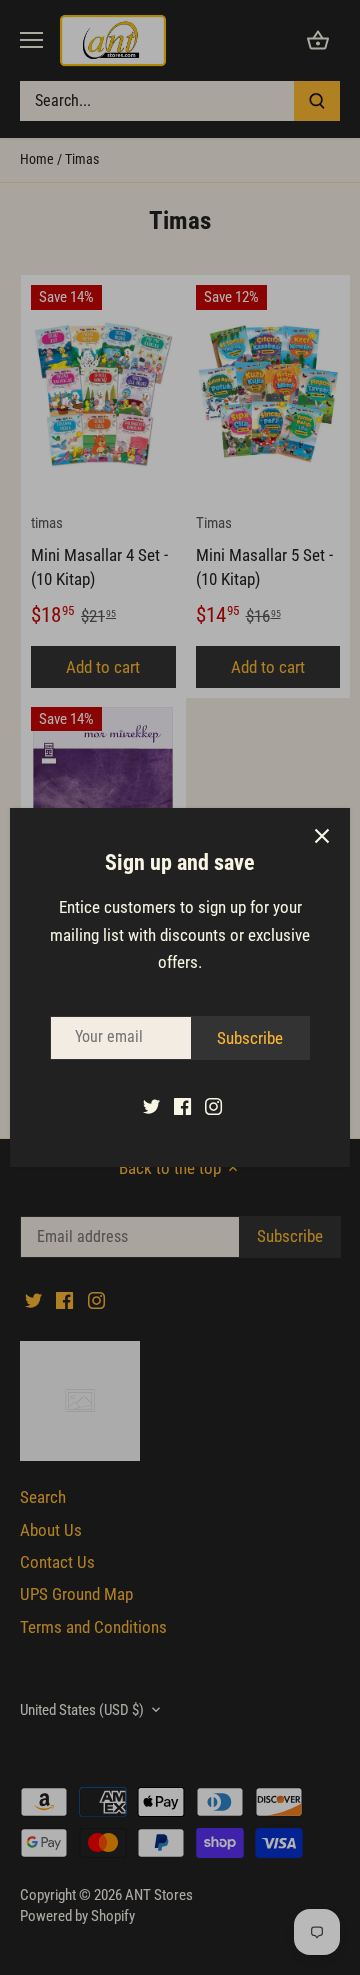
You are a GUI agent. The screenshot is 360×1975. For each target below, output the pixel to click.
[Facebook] (182, 1106)
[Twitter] (151, 1106)
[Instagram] (213, 1106)
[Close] (322, 836)
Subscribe (250, 1038)
